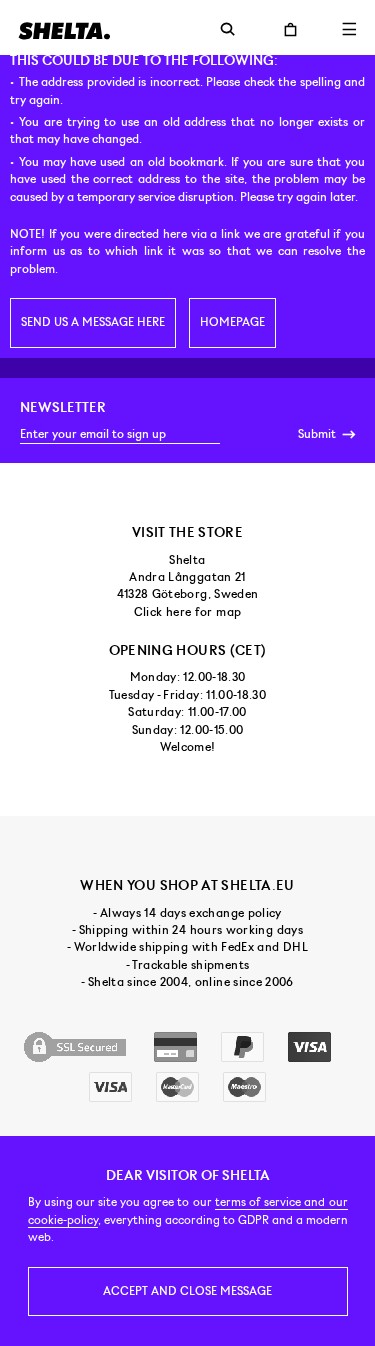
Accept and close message (187, 1291)
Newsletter (63, 407)
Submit (318, 434)
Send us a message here (93, 322)
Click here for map (187, 612)
